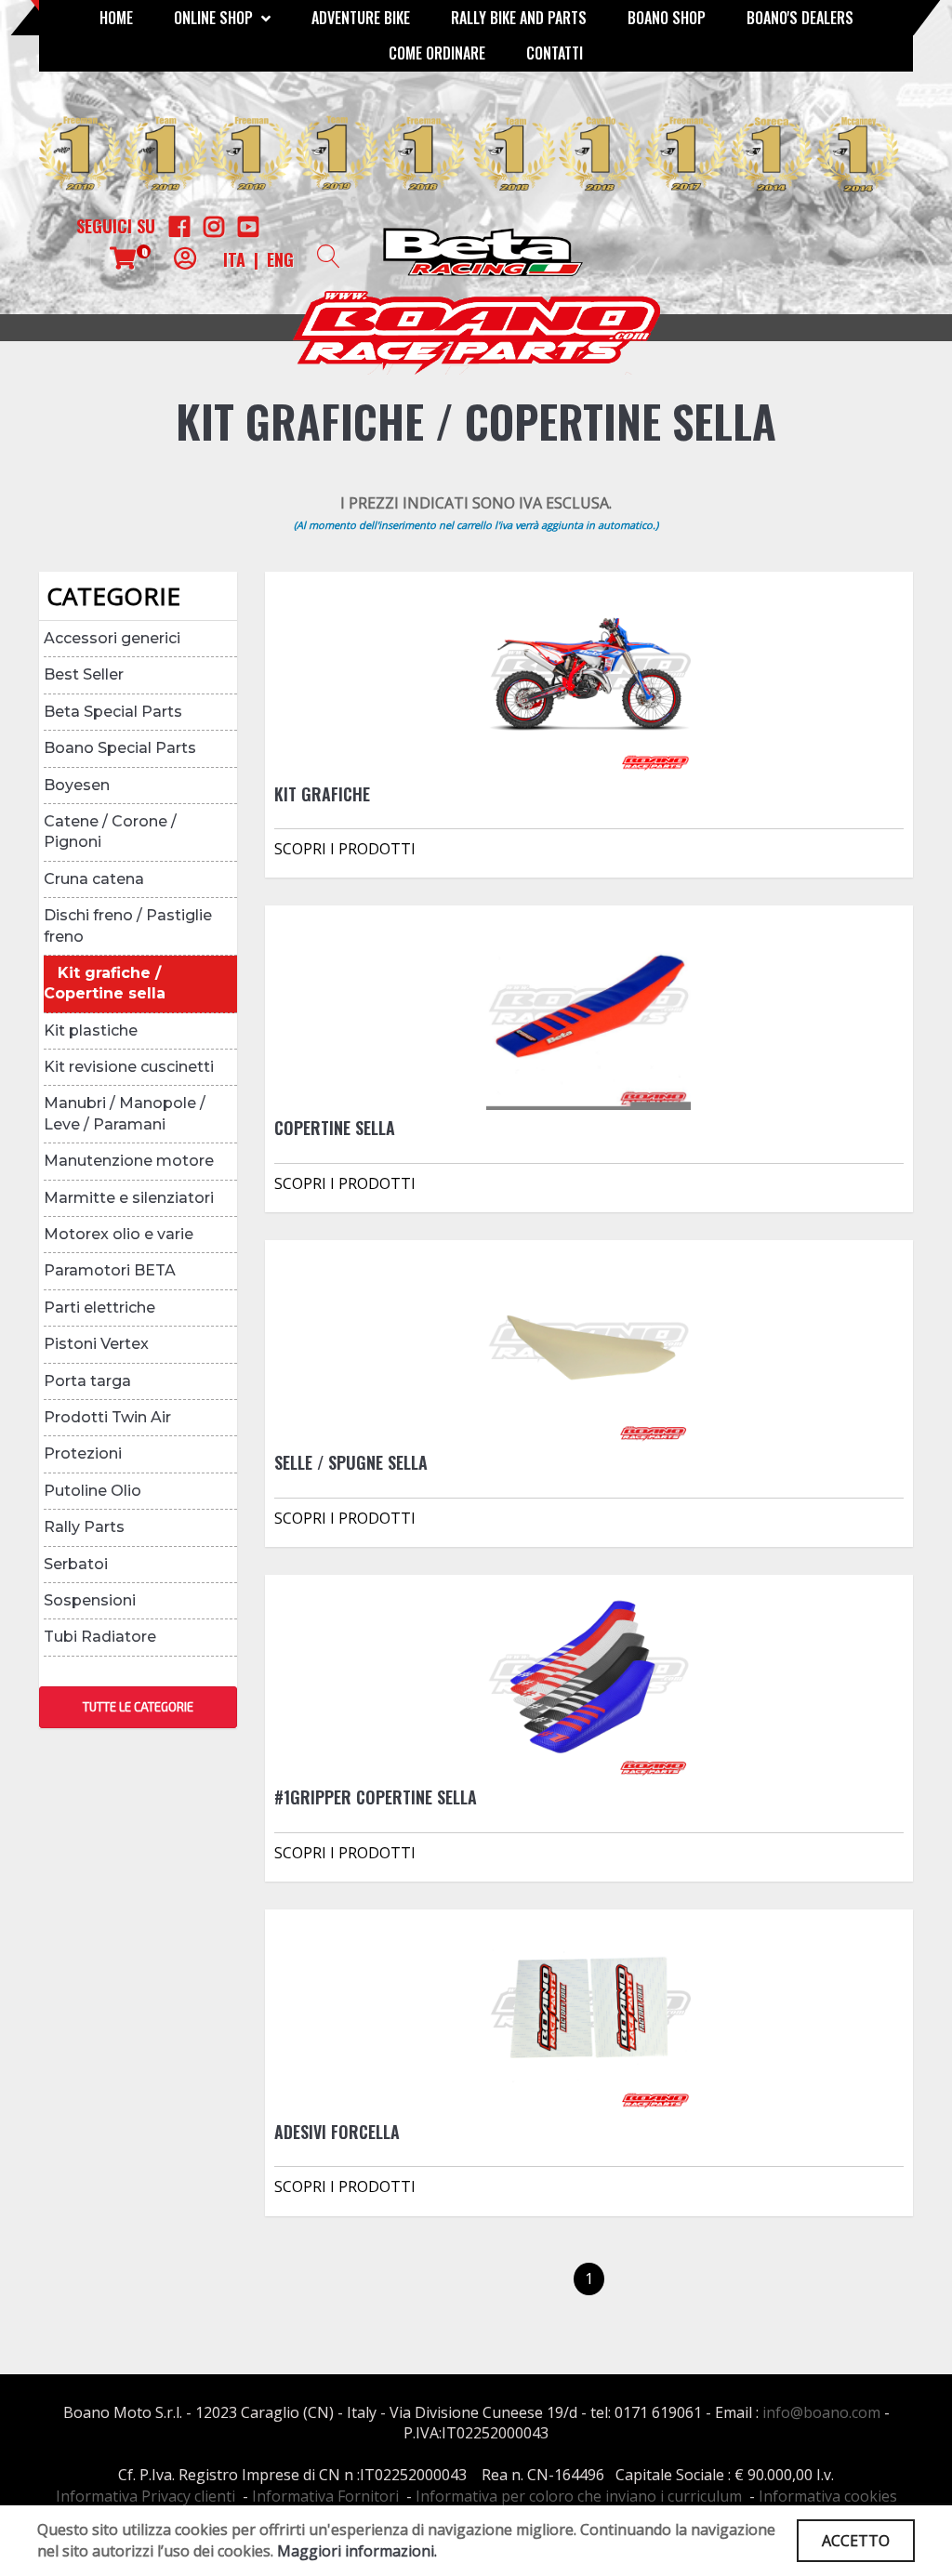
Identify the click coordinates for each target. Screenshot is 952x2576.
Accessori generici (112, 638)
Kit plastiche (91, 1030)
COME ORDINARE (437, 53)
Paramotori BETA (110, 1270)
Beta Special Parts (113, 712)
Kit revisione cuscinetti (129, 1067)
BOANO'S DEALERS (800, 18)
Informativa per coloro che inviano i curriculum (579, 2496)
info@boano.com (821, 2412)
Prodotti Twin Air (107, 1417)
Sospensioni (90, 1600)
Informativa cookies (828, 2496)
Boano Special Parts (120, 748)
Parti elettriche (99, 1308)
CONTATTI (555, 53)
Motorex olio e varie (119, 1234)
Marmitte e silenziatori (129, 1198)
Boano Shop (667, 18)
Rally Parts (84, 1527)
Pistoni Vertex (96, 1344)
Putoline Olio (93, 1491)
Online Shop (215, 18)
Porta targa (87, 1381)
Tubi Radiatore (100, 1637)
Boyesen (77, 785)
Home (116, 18)
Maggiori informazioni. (357, 2551)
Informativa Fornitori (325, 2496)
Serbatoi (76, 1564)
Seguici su (116, 226)
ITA (234, 259)
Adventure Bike (361, 18)
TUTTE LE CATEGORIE (138, 1707)
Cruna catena (94, 879)
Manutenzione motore (129, 1161)
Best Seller (84, 674)
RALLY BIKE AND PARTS (519, 18)
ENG (280, 259)
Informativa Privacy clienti (145, 2496)
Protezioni (83, 1453)
